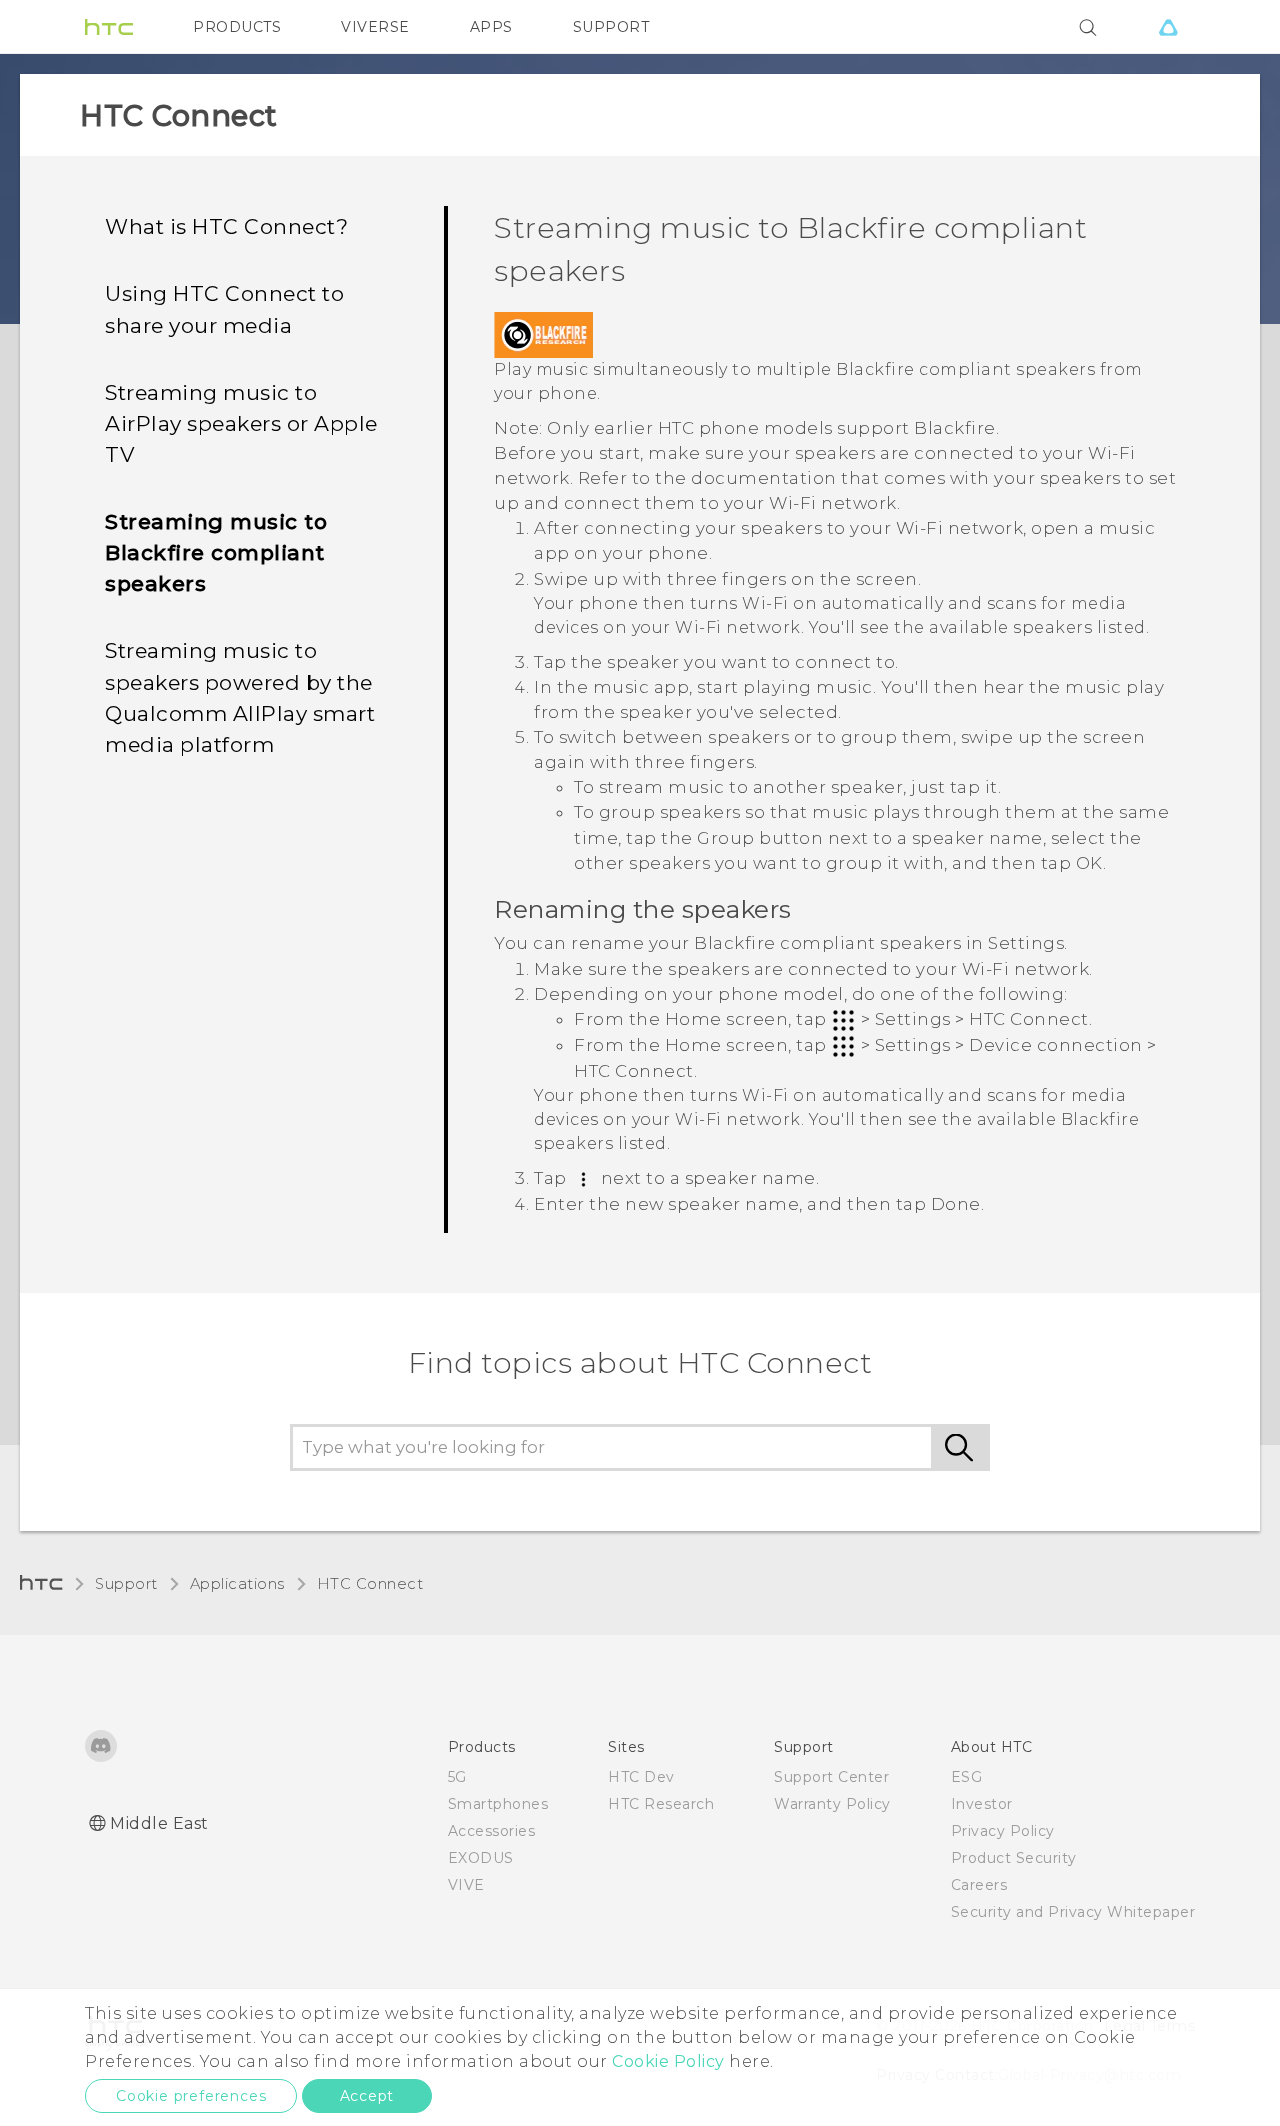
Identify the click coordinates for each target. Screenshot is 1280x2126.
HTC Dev (641, 1777)
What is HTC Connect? (226, 226)
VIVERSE (375, 27)
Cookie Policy (668, 2061)
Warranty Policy (832, 1804)
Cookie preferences (191, 2096)
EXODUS (481, 1858)
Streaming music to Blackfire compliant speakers (216, 552)
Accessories (492, 1831)
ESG (967, 1777)
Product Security (1014, 1858)
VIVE (466, 1885)
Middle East (159, 1823)
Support (126, 1584)
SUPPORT (611, 27)
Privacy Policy (1003, 1831)
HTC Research (661, 1804)
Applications (237, 1584)
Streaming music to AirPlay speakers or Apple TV (241, 423)
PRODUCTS (237, 27)
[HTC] (109, 27)
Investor (982, 1804)
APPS (491, 27)
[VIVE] (1168, 27)
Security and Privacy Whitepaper (1073, 1912)
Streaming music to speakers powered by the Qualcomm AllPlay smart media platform (240, 697)
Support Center (831, 1777)
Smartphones (498, 1804)
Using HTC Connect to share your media (224, 309)
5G (457, 1777)
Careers (979, 1885)
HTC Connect (370, 1584)
